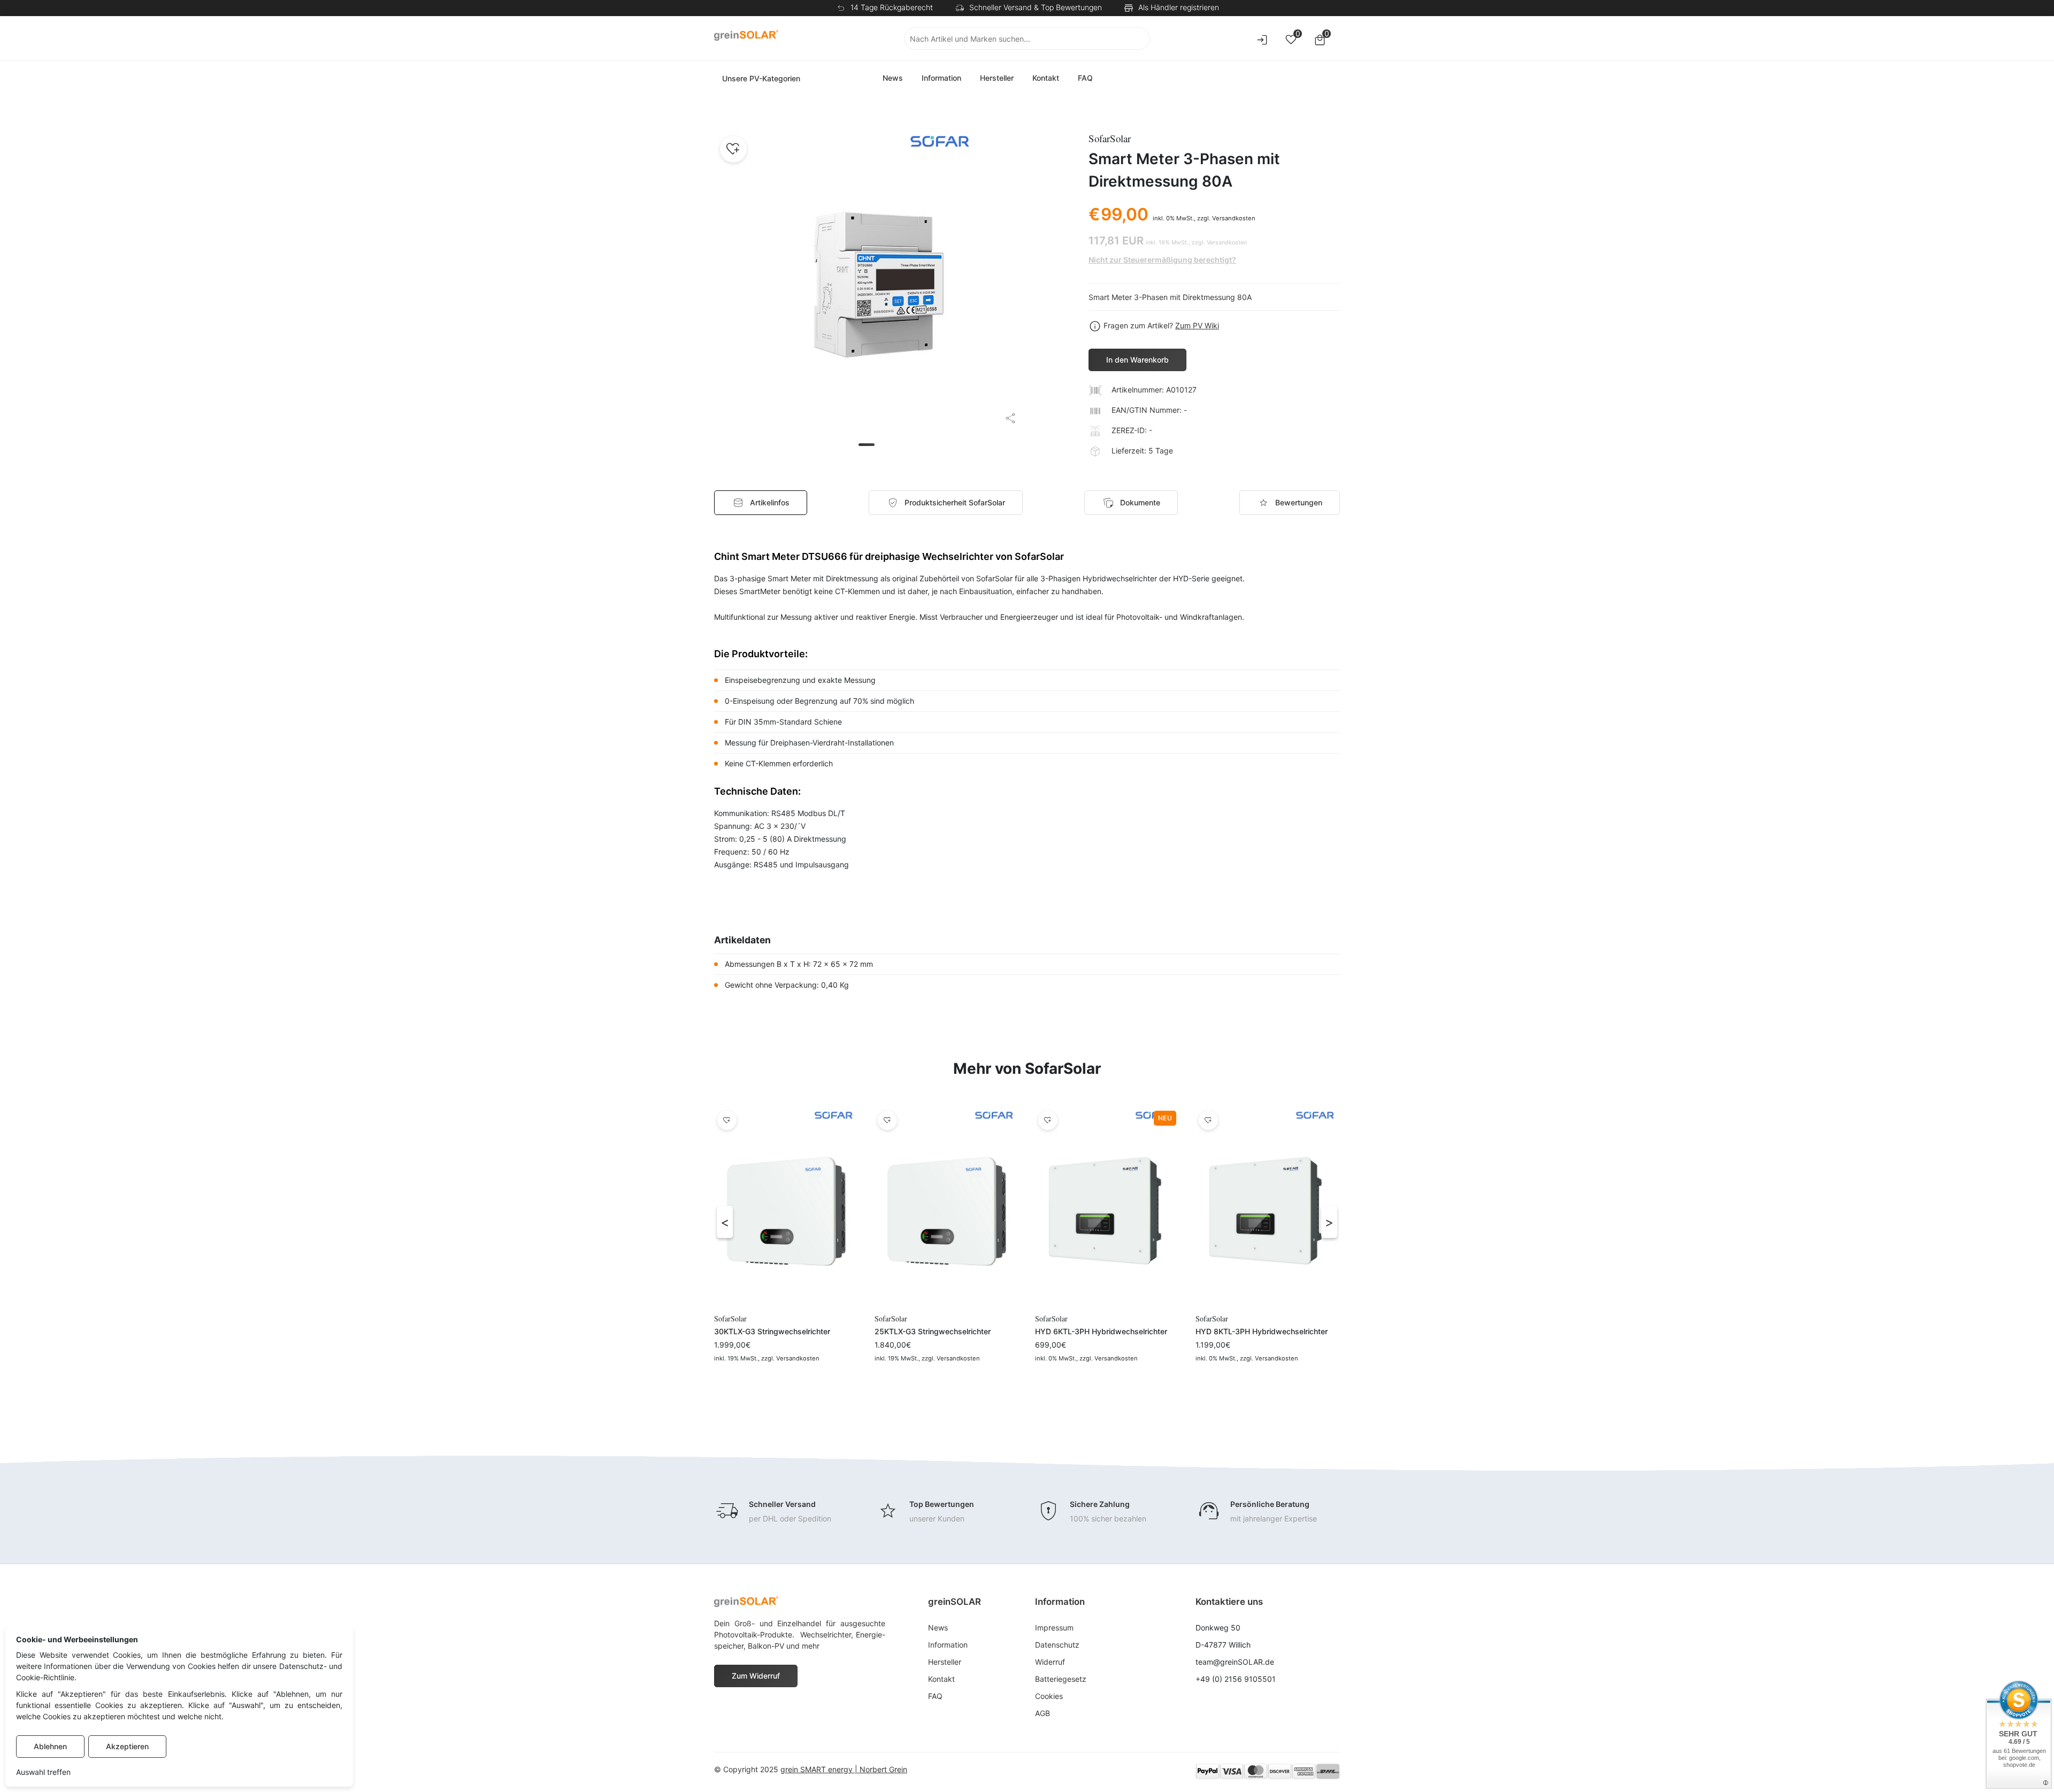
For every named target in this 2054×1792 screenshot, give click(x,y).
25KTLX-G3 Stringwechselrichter (933, 1331)
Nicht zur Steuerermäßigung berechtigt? (1162, 260)
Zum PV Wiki (1197, 325)
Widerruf (1050, 1662)
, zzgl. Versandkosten (789, 1358)
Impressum (1054, 1628)
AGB (1043, 1713)
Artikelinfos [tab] (770, 502)
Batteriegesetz (1061, 1679)
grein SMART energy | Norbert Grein (844, 1769)
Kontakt (1046, 78)
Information (941, 78)
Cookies (1049, 1696)
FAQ (1085, 78)
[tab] (946, 503)
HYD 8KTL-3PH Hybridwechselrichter (1262, 1331)
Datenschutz (1057, 1645)
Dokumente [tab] (1140, 502)
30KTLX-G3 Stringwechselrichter (772, 1331)
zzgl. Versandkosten (1226, 218)
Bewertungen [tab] (1299, 502)
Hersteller (997, 78)
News (893, 78)
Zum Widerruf (756, 1676)
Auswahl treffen (43, 1772)
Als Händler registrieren (1179, 7)
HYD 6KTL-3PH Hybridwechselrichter (1101, 1331)
